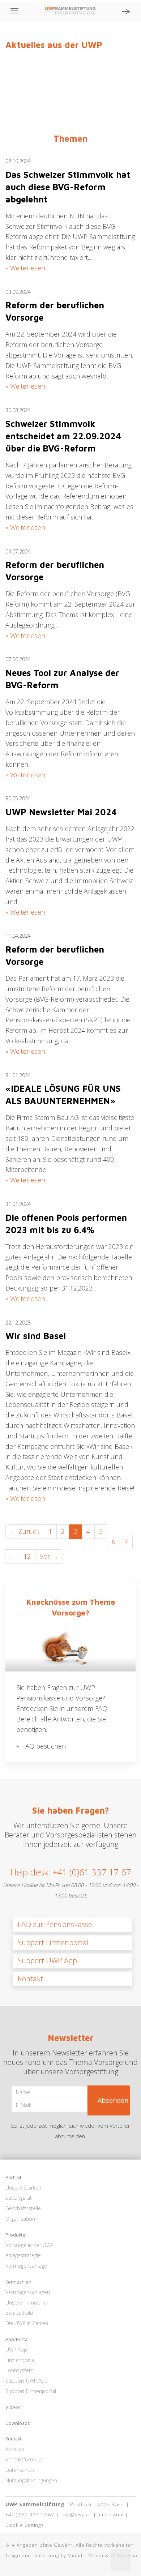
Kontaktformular (24, 2459)
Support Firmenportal (53, 1942)
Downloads (18, 2423)
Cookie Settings (24, 2525)
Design (12, 2555)
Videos (13, 2408)
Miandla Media (85, 2555)
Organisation (20, 2219)
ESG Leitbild (19, 2313)
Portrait (13, 2178)
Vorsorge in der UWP (29, 2245)
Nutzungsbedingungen (31, 2480)
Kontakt (30, 1979)
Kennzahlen (18, 2282)
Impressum (110, 2515)
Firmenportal (20, 2360)
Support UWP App (47, 1961)
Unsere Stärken (23, 2188)
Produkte (15, 2235)
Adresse (15, 2449)
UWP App (16, 2350)
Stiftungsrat (19, 2198)
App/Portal (17, 2340)
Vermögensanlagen (28, 2292)
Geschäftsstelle (23, 2208)
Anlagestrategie (23, 2255)
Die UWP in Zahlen (27, 2323)
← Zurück (25, 1531)
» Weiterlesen (25, 268)
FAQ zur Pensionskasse (55, 1924)
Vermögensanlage (26, 2266)
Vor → (49, 1556)
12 (27, 1556)
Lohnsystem (20, 2370)
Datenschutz (20, 2470)
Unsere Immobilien (27, 2303)
